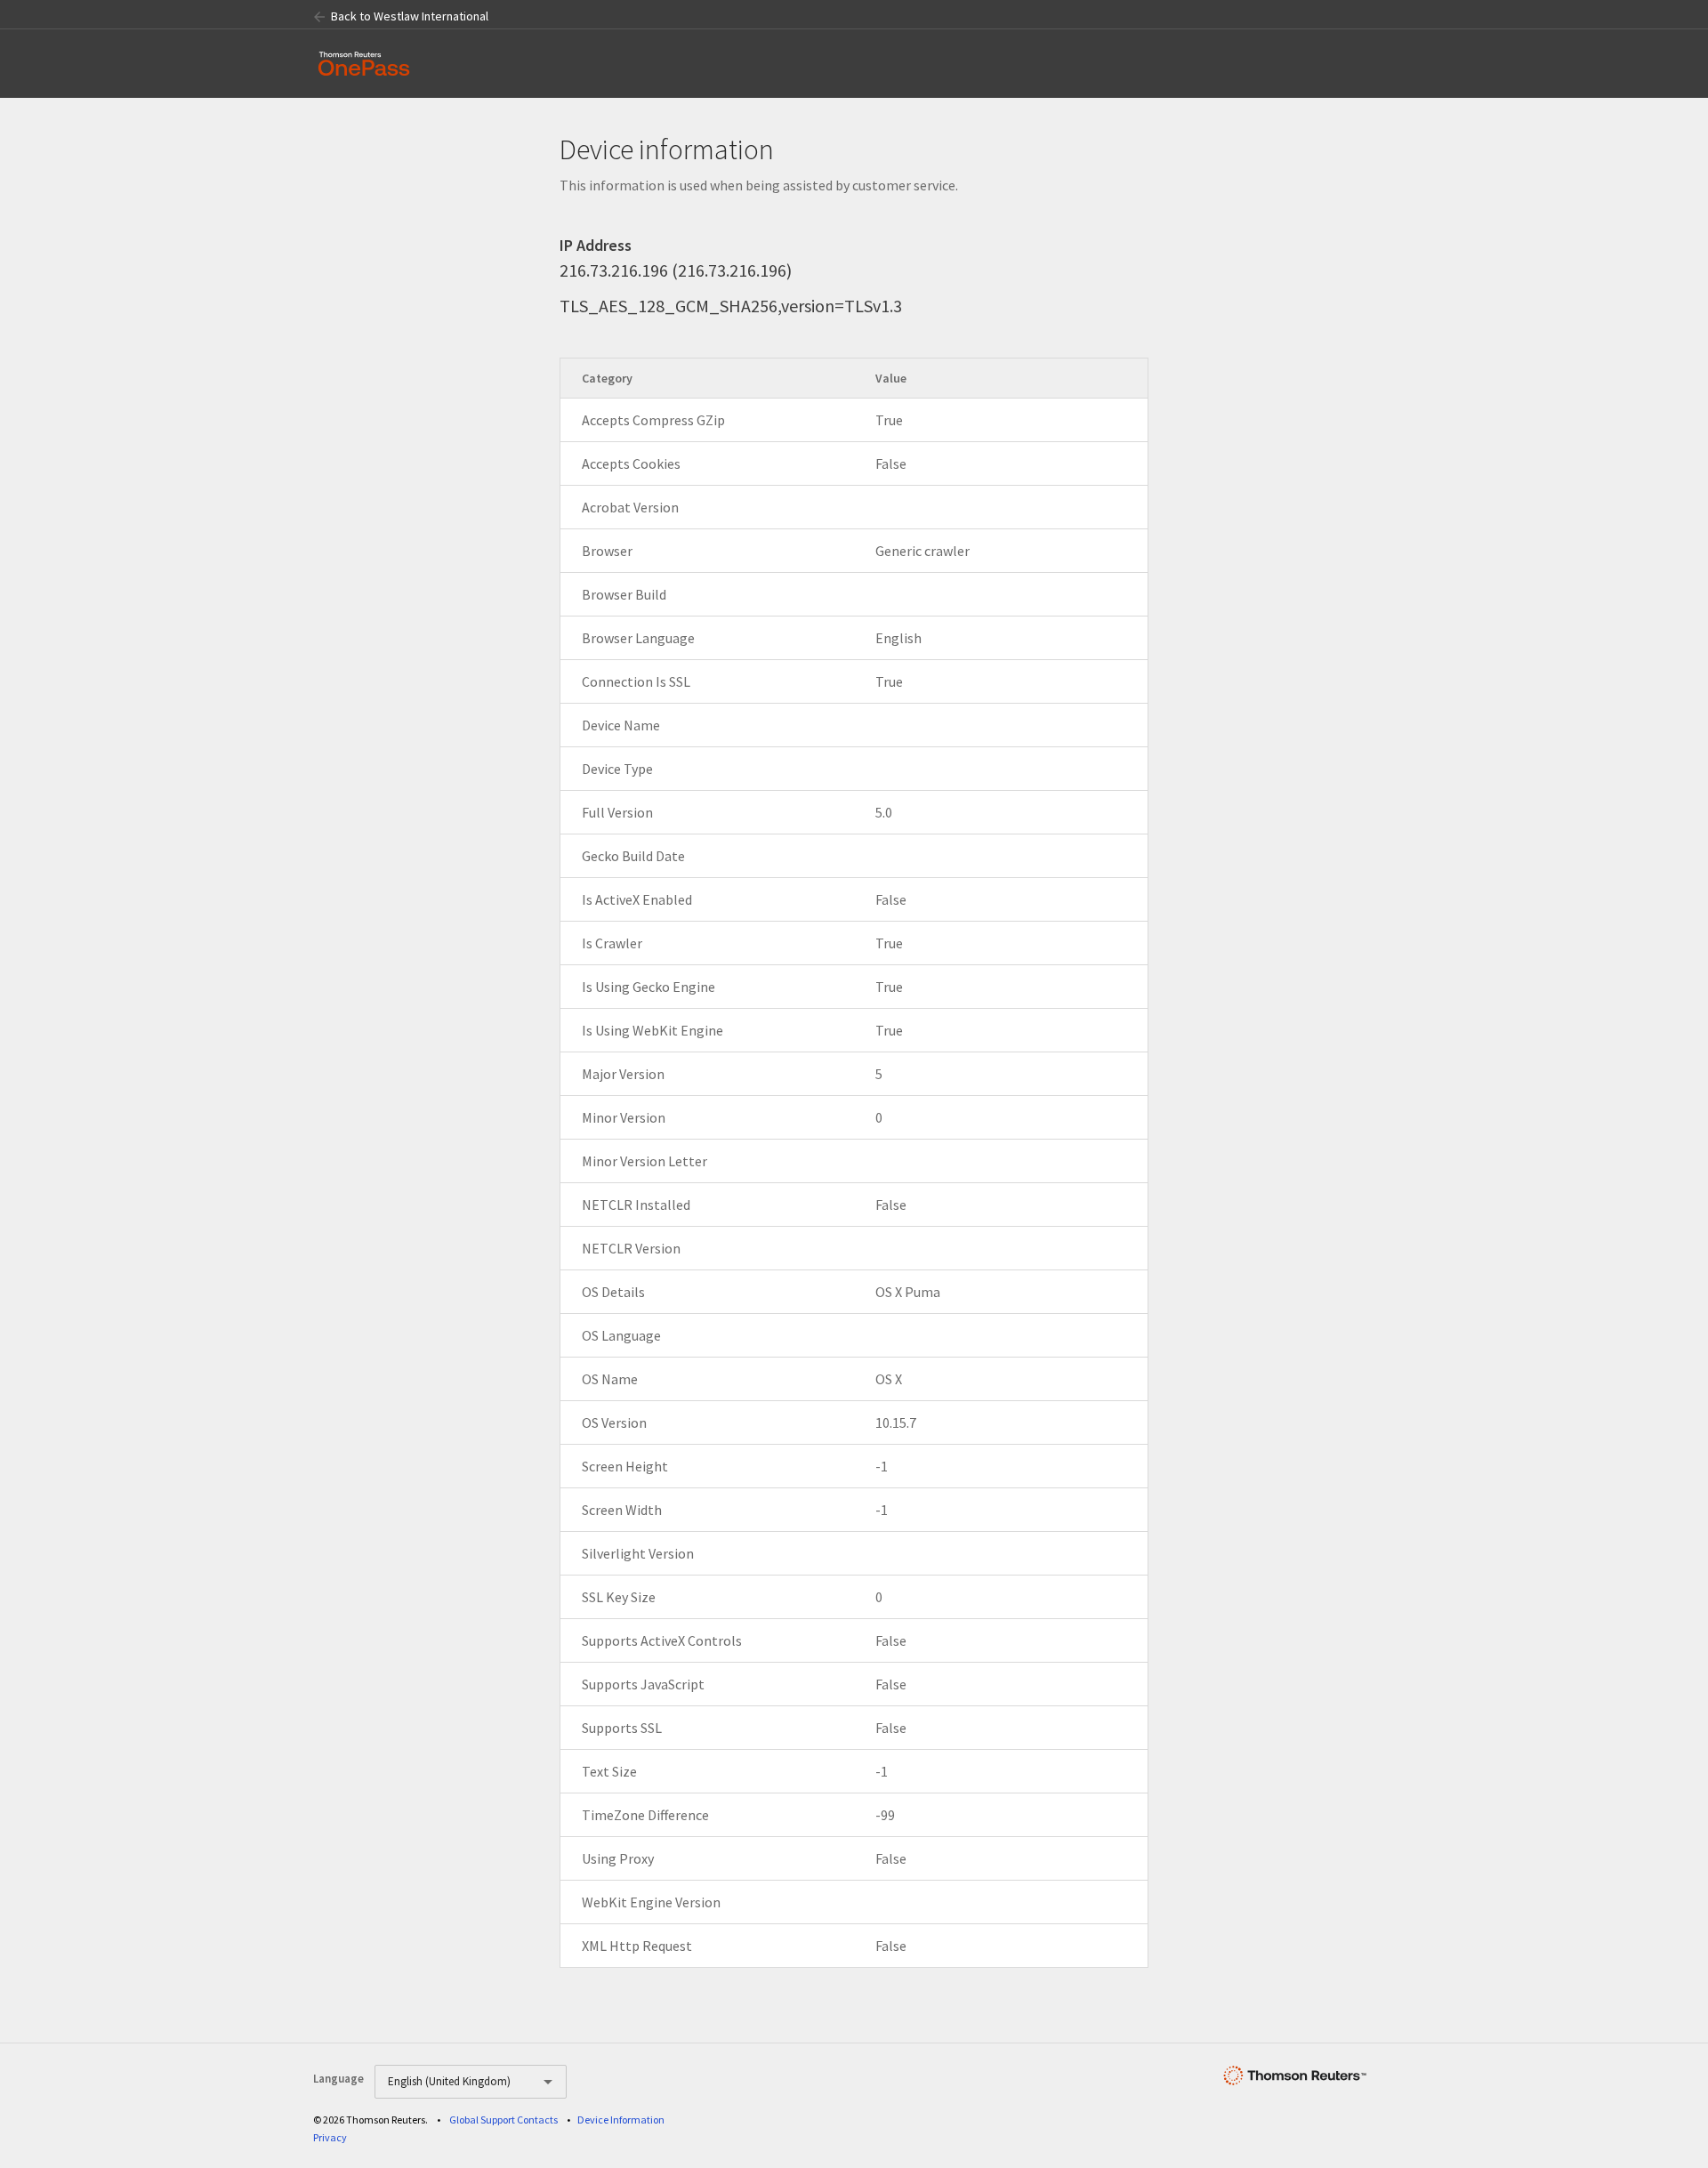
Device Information (621, 2120)
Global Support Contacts (504, 2120)
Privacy (330, 2137)
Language (338, 2079)
